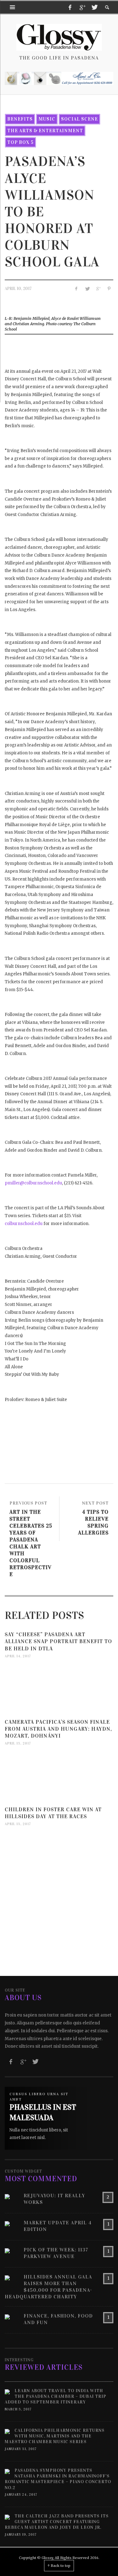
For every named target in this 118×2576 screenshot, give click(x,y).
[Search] (13, 7)
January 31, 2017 (21, 2449)
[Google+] (82, 7)
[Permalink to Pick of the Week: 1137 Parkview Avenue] (7, 2250)
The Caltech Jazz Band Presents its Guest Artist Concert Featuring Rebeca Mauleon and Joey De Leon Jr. (57, 2522)
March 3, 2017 (18, 2409)
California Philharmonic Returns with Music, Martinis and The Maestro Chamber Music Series (55, 2436)
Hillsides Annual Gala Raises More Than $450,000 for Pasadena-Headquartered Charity (48, 2287)
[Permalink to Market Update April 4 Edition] (7, 2223)
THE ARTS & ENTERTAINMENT (45, 131)
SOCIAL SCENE (79, 119)
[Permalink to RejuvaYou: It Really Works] (7, 2196)
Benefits (20, 119)
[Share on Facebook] (76, 289)
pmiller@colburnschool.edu (33, 1183)
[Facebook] (70, 7)
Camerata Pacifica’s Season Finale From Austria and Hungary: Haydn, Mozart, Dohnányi (58, 1729)
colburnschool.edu (24, 1224)
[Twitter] (94, 7)
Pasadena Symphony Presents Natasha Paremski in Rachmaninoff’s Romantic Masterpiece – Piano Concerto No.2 (58, 2479)
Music (47, 119)
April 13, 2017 (18, 1744)
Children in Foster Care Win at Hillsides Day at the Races (53, 1813)
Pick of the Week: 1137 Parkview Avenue (56, 2253)
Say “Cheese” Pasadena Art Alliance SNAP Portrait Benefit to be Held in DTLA (58, 1641)
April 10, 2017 (18, 289)
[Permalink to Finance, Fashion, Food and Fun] (7, 2316)
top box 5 (20, 142)
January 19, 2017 (21, 2535)
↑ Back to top (59, 2566)
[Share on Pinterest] (109, 289)
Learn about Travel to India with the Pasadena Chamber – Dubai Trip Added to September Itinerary (56, 2396)
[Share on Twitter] (87, 289)
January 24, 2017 (21, 2495)
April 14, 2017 (18, 1656)
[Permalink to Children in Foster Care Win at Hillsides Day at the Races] (59, 1857)
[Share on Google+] (98, 289)
